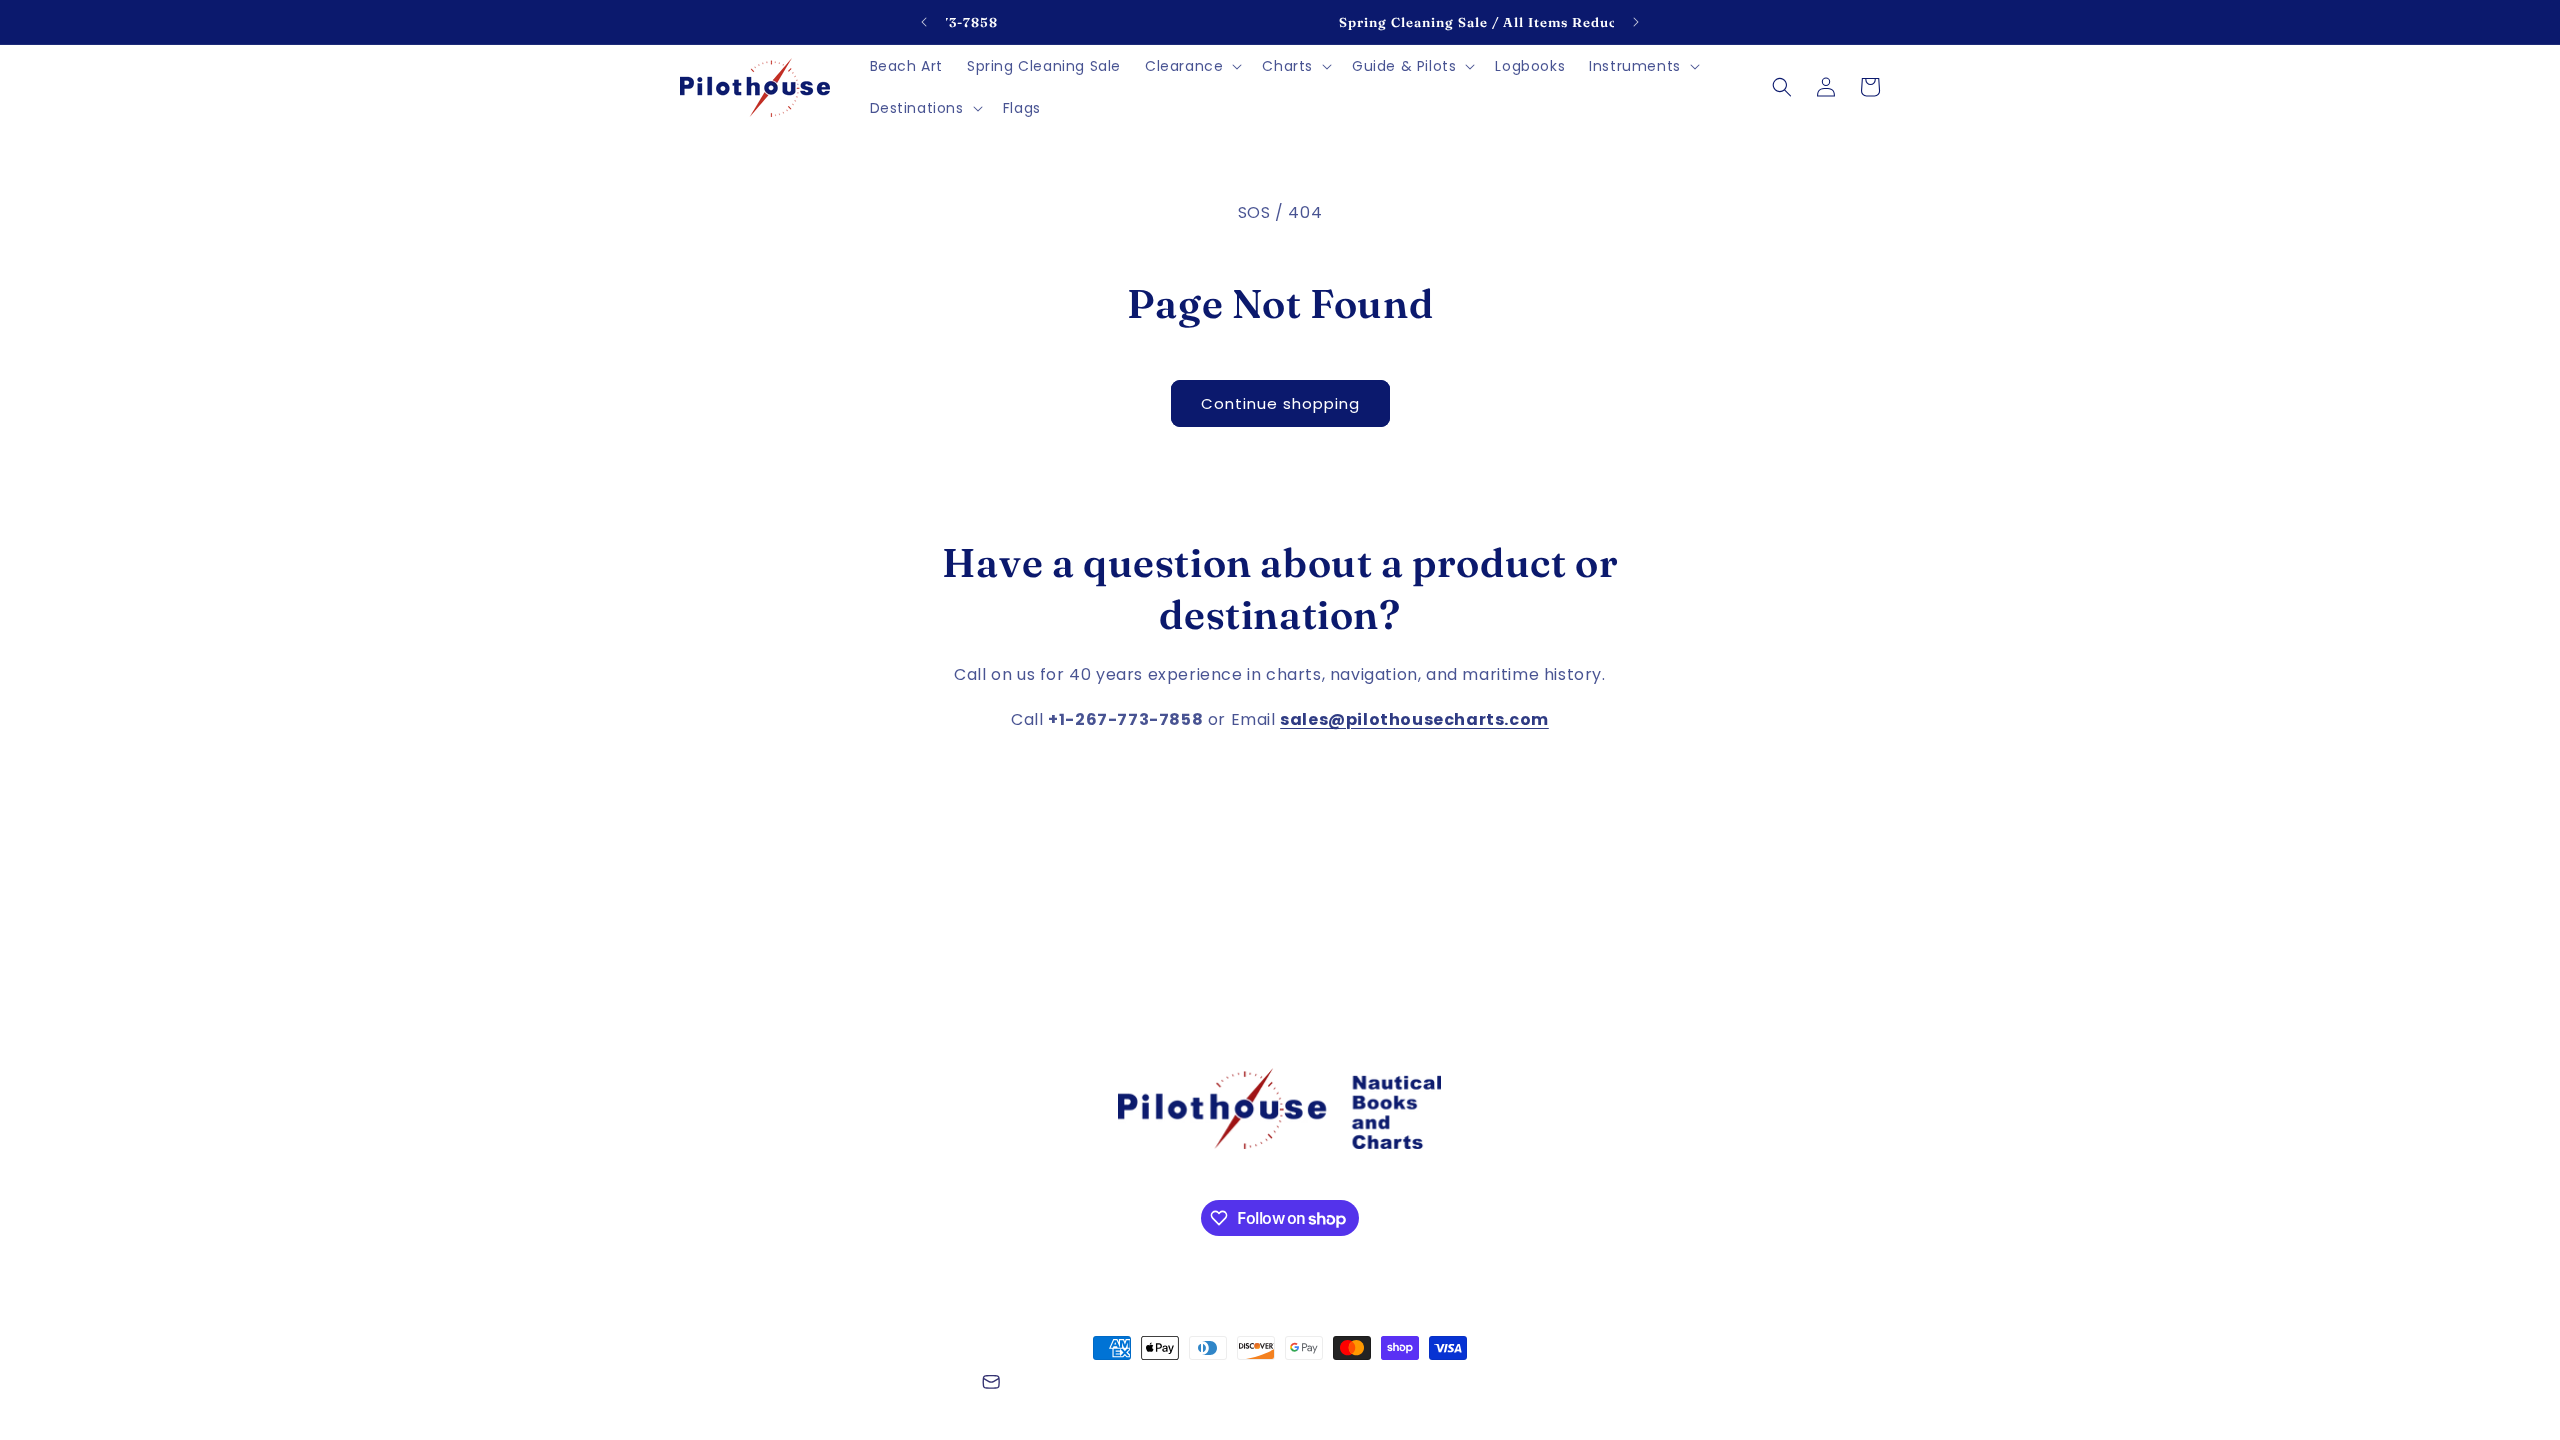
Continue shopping (1280, 403)
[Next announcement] (1636, 22)
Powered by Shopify (908, 1385)
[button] (1191, 66)
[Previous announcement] (924, 22)
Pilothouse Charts (789, 1385)
